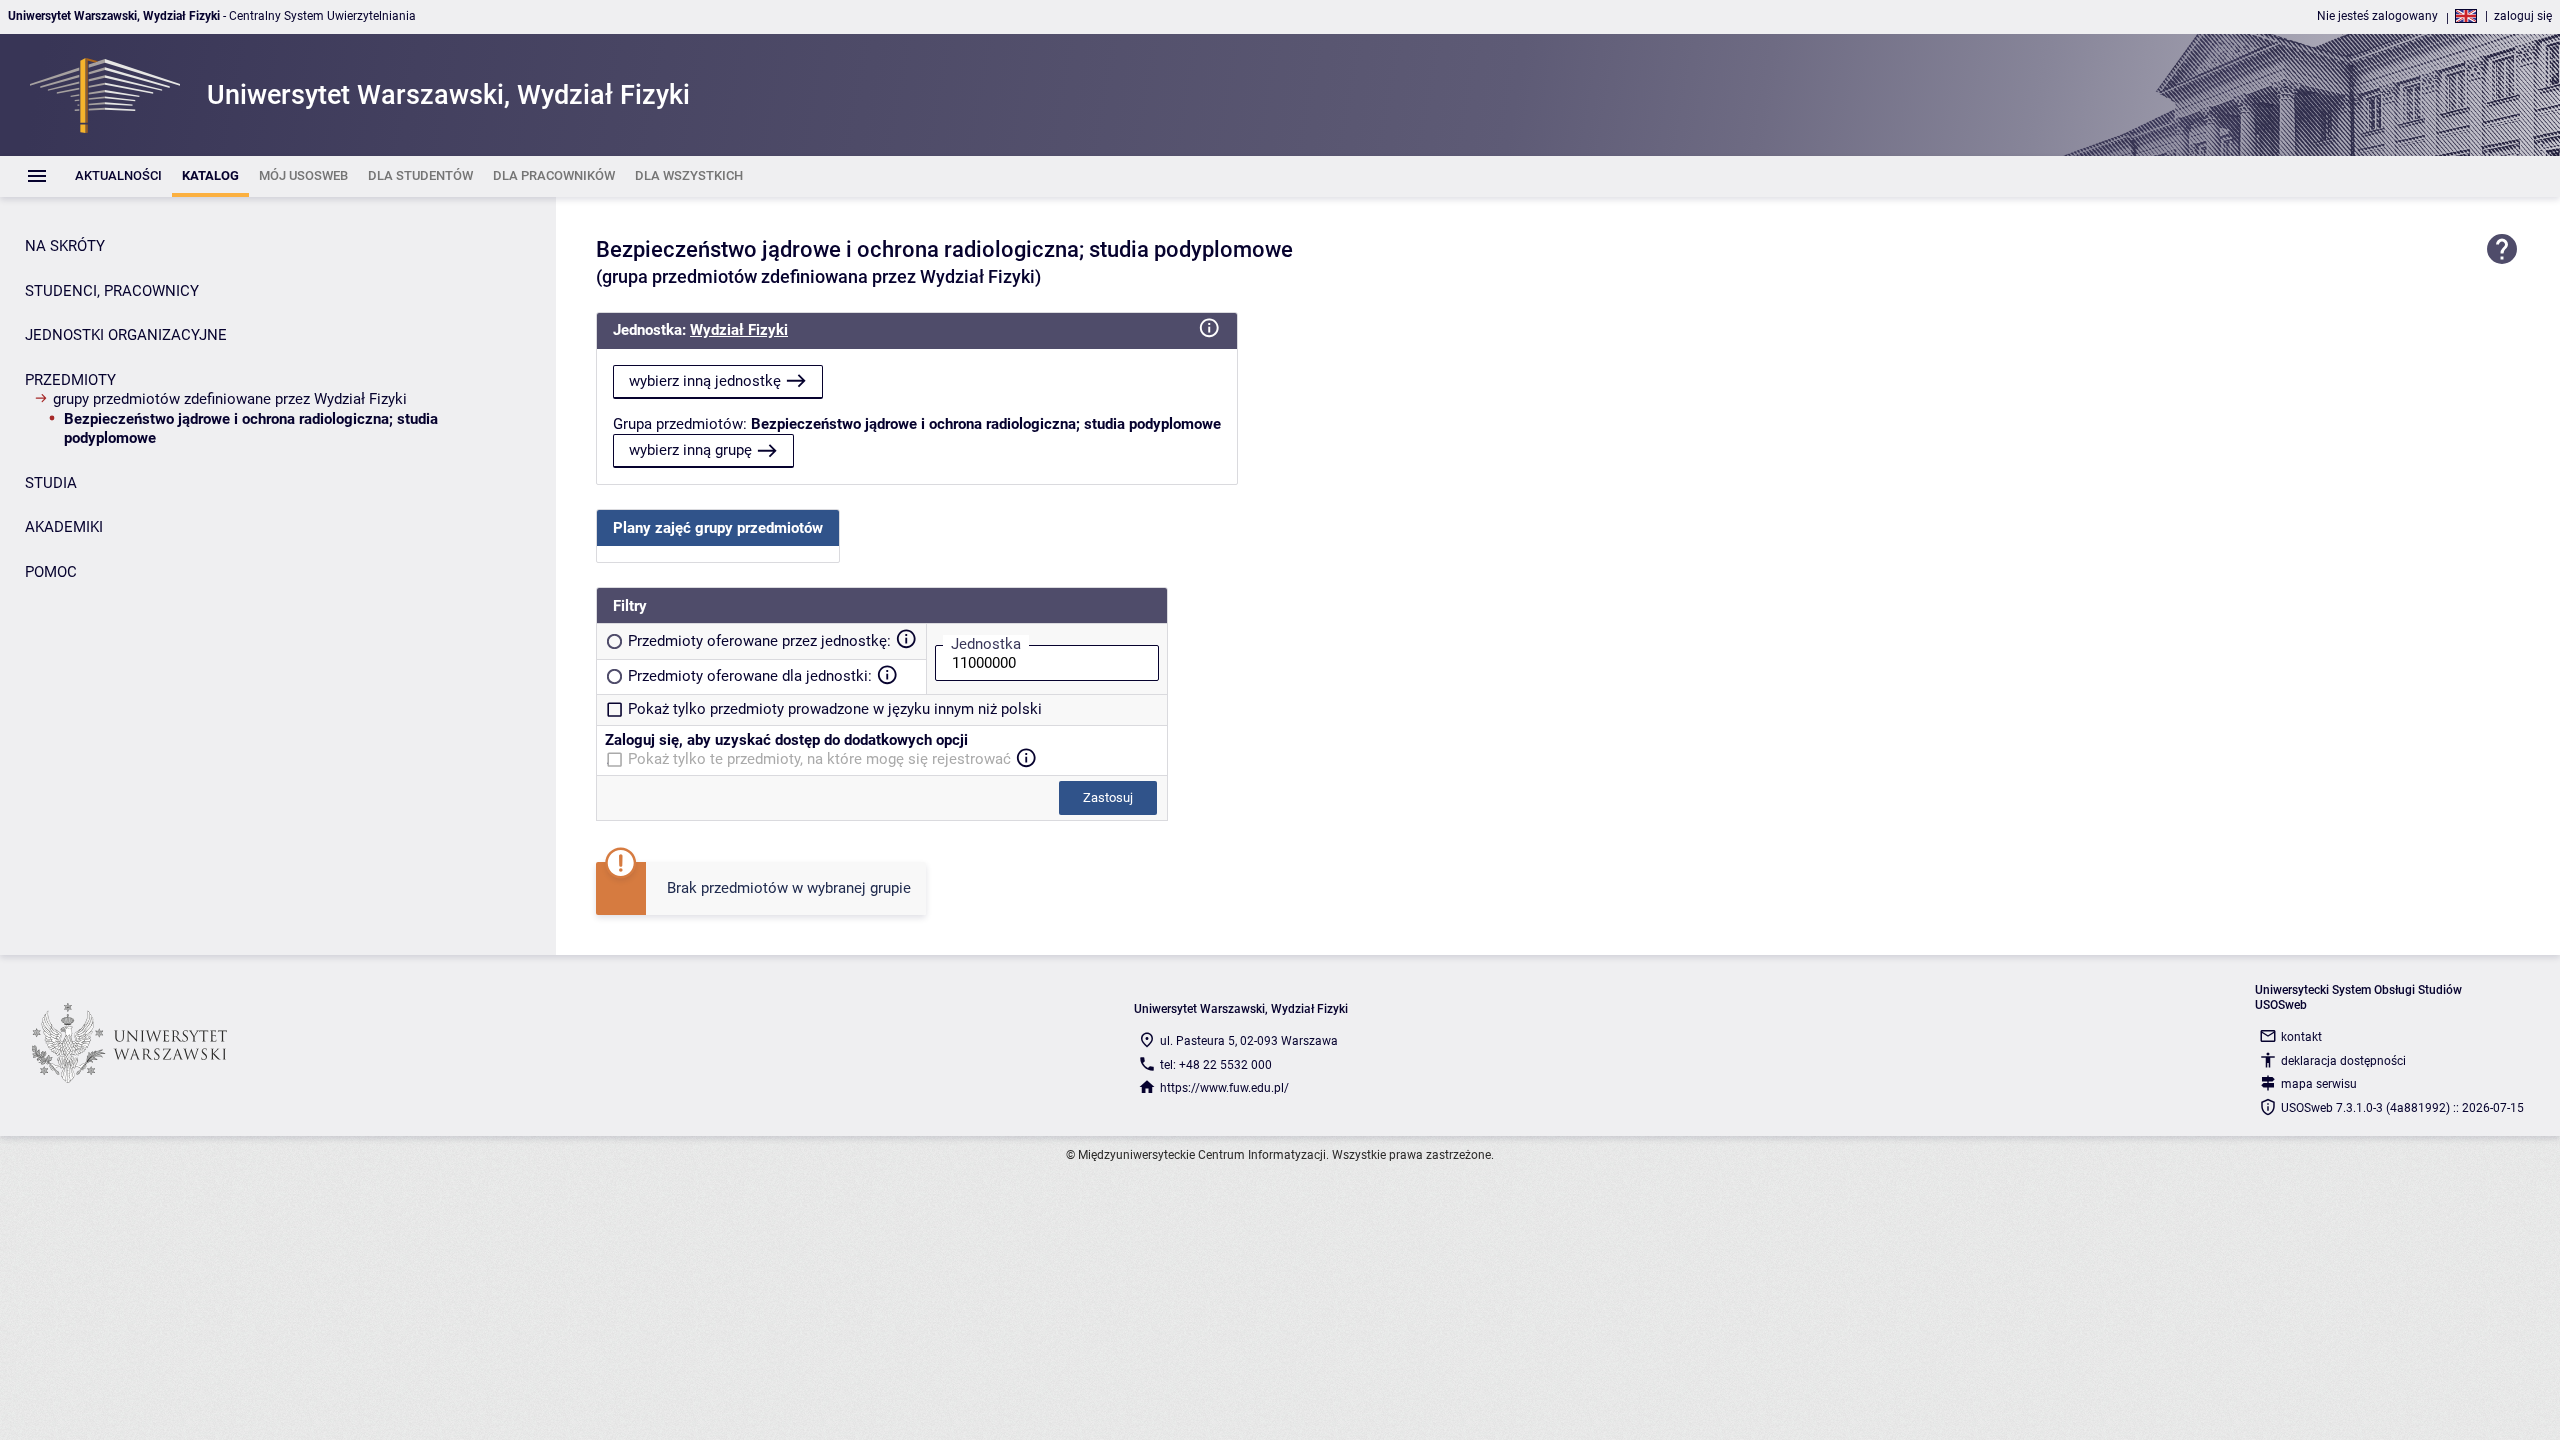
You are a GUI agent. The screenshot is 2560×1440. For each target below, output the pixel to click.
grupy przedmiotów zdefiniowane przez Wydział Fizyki (230, 399)
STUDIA (51, 483)
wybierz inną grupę (690, 450)
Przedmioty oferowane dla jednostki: (750, 676)
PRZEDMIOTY (70, 380)
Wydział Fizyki (739, 330)
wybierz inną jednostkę (705, 381)
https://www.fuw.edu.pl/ (1224, 1088)
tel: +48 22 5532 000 (1216, 1065)
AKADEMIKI (64, 527)
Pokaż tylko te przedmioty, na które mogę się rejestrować (819, 759)
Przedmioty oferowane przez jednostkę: (759, 641)
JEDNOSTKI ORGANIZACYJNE (126, 335)
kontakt (2301, 1037)
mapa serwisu (2319, 1084)
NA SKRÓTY (65, 246)
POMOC (51, 572)
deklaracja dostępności (2343, 1061)
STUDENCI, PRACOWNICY (112, 291)
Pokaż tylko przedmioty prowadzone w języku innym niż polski (835, 709)
